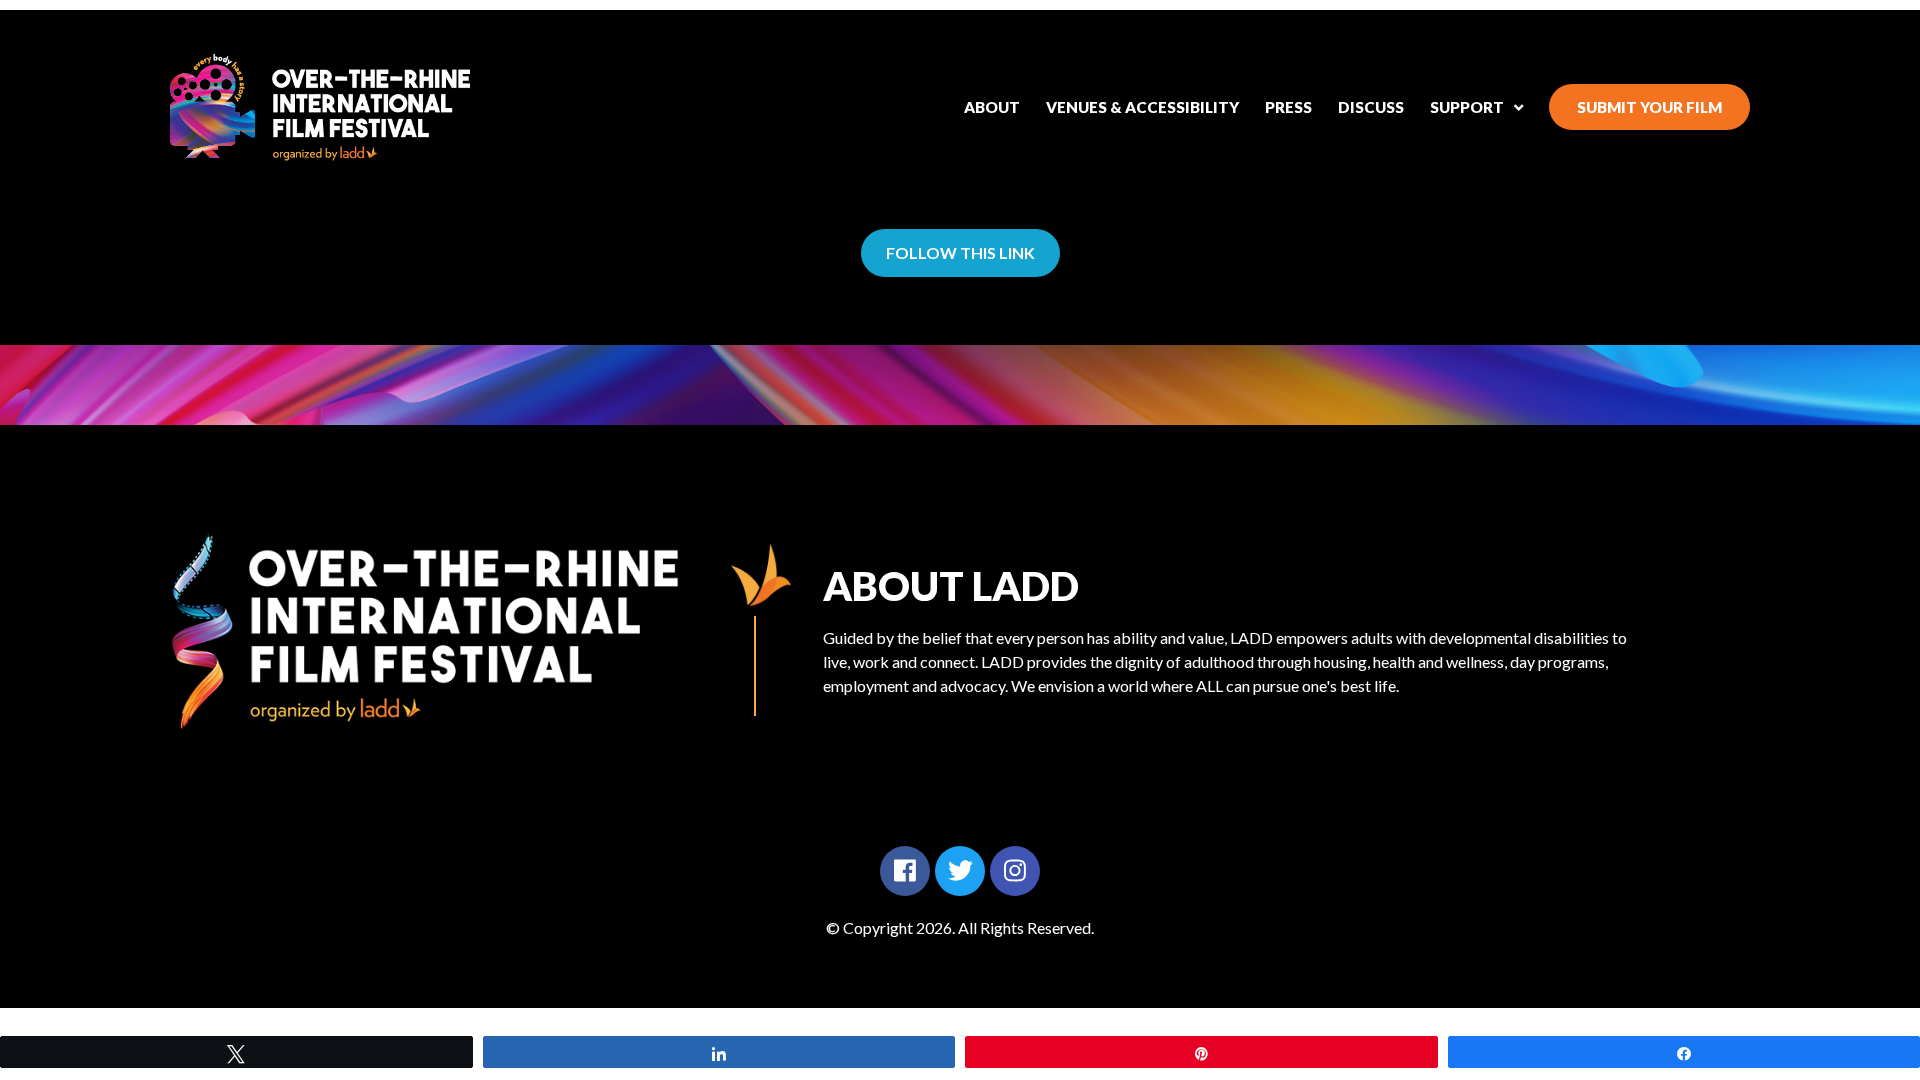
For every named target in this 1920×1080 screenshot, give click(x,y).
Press (1288, 107)
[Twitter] (960, 871)
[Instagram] (1015, 871)
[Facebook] (905, 871)
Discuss (1371, 107)
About (992, 107)
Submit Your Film (1649, 107)
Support (1467, 107)
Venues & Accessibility (1142, 107)
